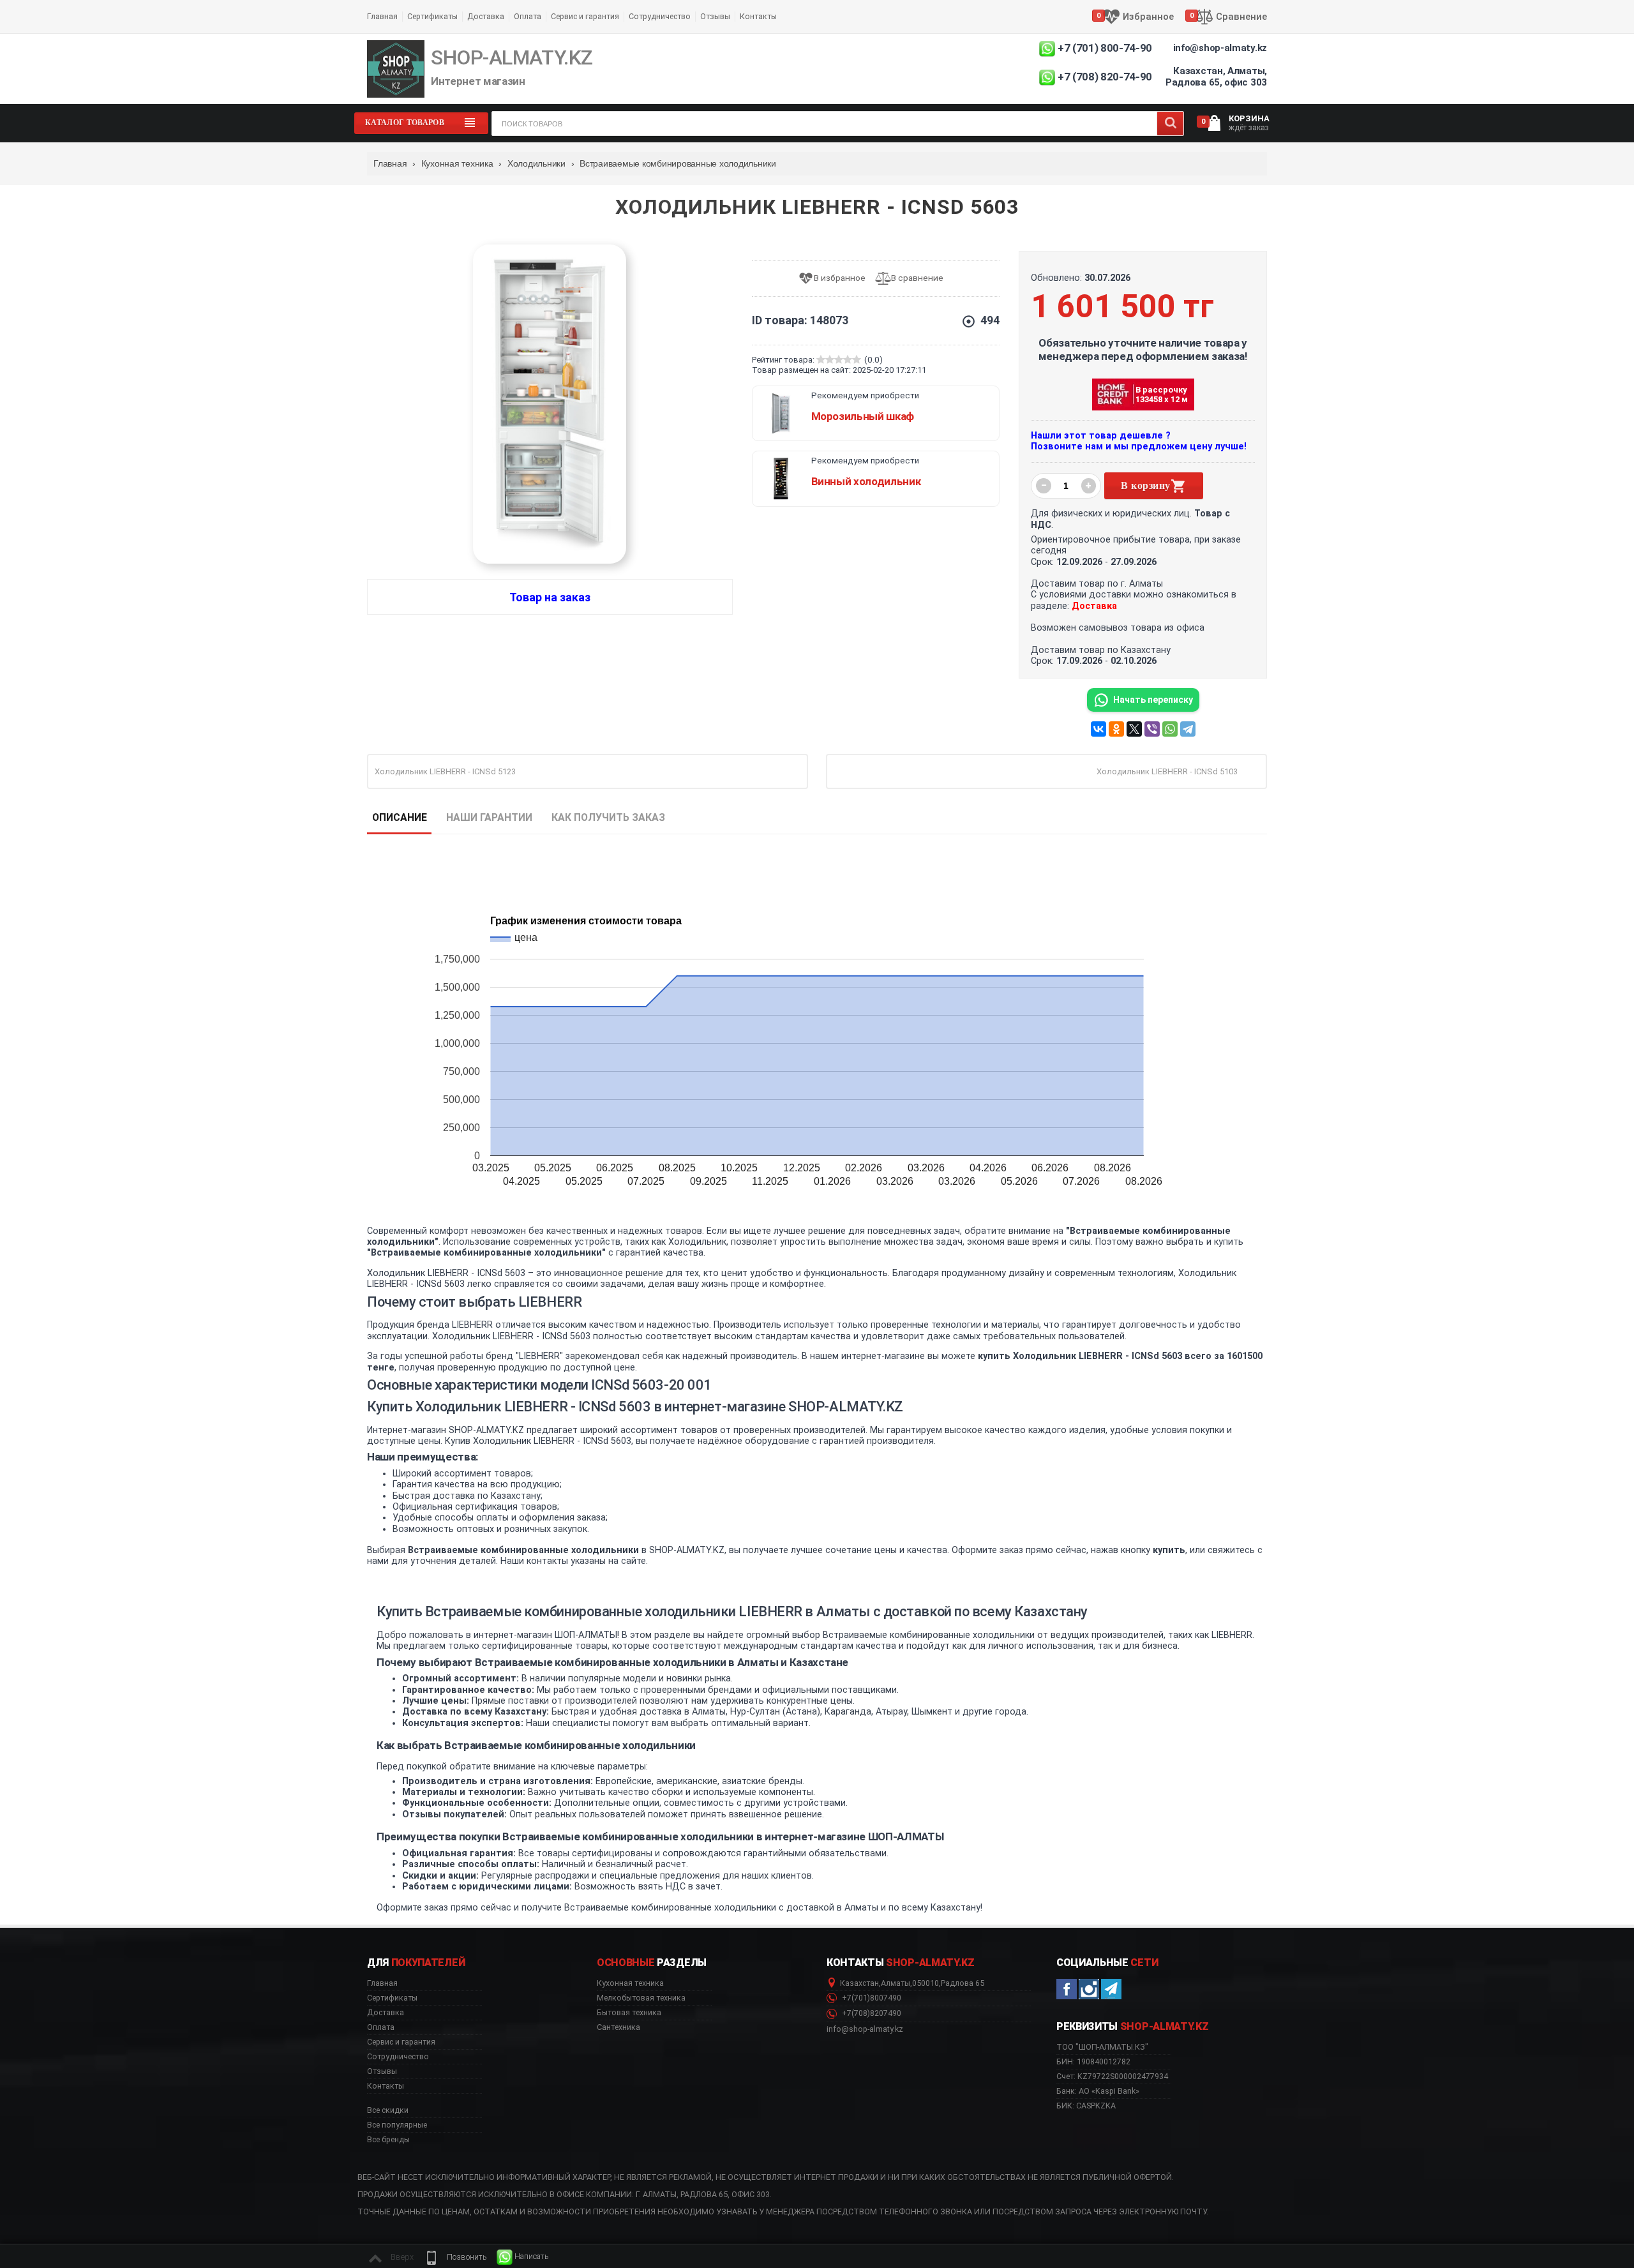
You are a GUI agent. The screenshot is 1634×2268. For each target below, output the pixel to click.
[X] (1134, 729)
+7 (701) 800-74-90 (1105, 48)
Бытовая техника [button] (629, 2013)
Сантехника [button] (618, 2027)
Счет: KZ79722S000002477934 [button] (1112, 2076)
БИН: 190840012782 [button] (1093, 2061)
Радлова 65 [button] (963, 1983)
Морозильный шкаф (863, 416)
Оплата (528, 16)
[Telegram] (1188, 729)
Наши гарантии (489, 817)
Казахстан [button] (859, 1983)
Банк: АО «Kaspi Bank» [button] (1098, 2091)
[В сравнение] (914, 279)
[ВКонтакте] (1098, 729)
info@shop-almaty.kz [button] (865, 2029)
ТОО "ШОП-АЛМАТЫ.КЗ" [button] (1102, 2047)
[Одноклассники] (1116, 729)
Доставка (486, 16)
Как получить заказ (608, 817)
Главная (382, 16)
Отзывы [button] (382, 2071)
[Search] (1170, 124)
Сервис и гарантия (585, 16)
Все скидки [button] (388, 2110)
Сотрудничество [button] (398, 2057)
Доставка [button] (386, 2013)
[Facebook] (1067, 1989)
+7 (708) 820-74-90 (1105, 77)
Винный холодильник (866, 481)
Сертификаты (432, 16)
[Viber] (1152, 729)
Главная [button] (382, 1983)
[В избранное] (836, 279)
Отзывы (715, 16)
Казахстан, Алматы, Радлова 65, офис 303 (1216, 77)
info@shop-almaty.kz (1220, 48)
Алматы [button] (896, 1983)
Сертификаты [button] (392, 1998)
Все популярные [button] (397, 2125)
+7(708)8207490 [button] (871, 2013)
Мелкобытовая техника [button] (641, 1998)
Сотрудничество (660, 16)
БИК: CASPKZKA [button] (1086, 2106)
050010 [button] (926, 1983)
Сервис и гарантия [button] (401, 2042)
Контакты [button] (386, 2086)
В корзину (1145, 485)
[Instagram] (1089, 1989)
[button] (455, 2257)
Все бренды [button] (388, 2140)
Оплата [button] (381, 2027)
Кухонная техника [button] (630, 1983)
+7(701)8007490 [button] (871, 1998)
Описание (400, 817)
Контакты (758, 16)
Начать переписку (1153, 700)
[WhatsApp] (1170, 729)
